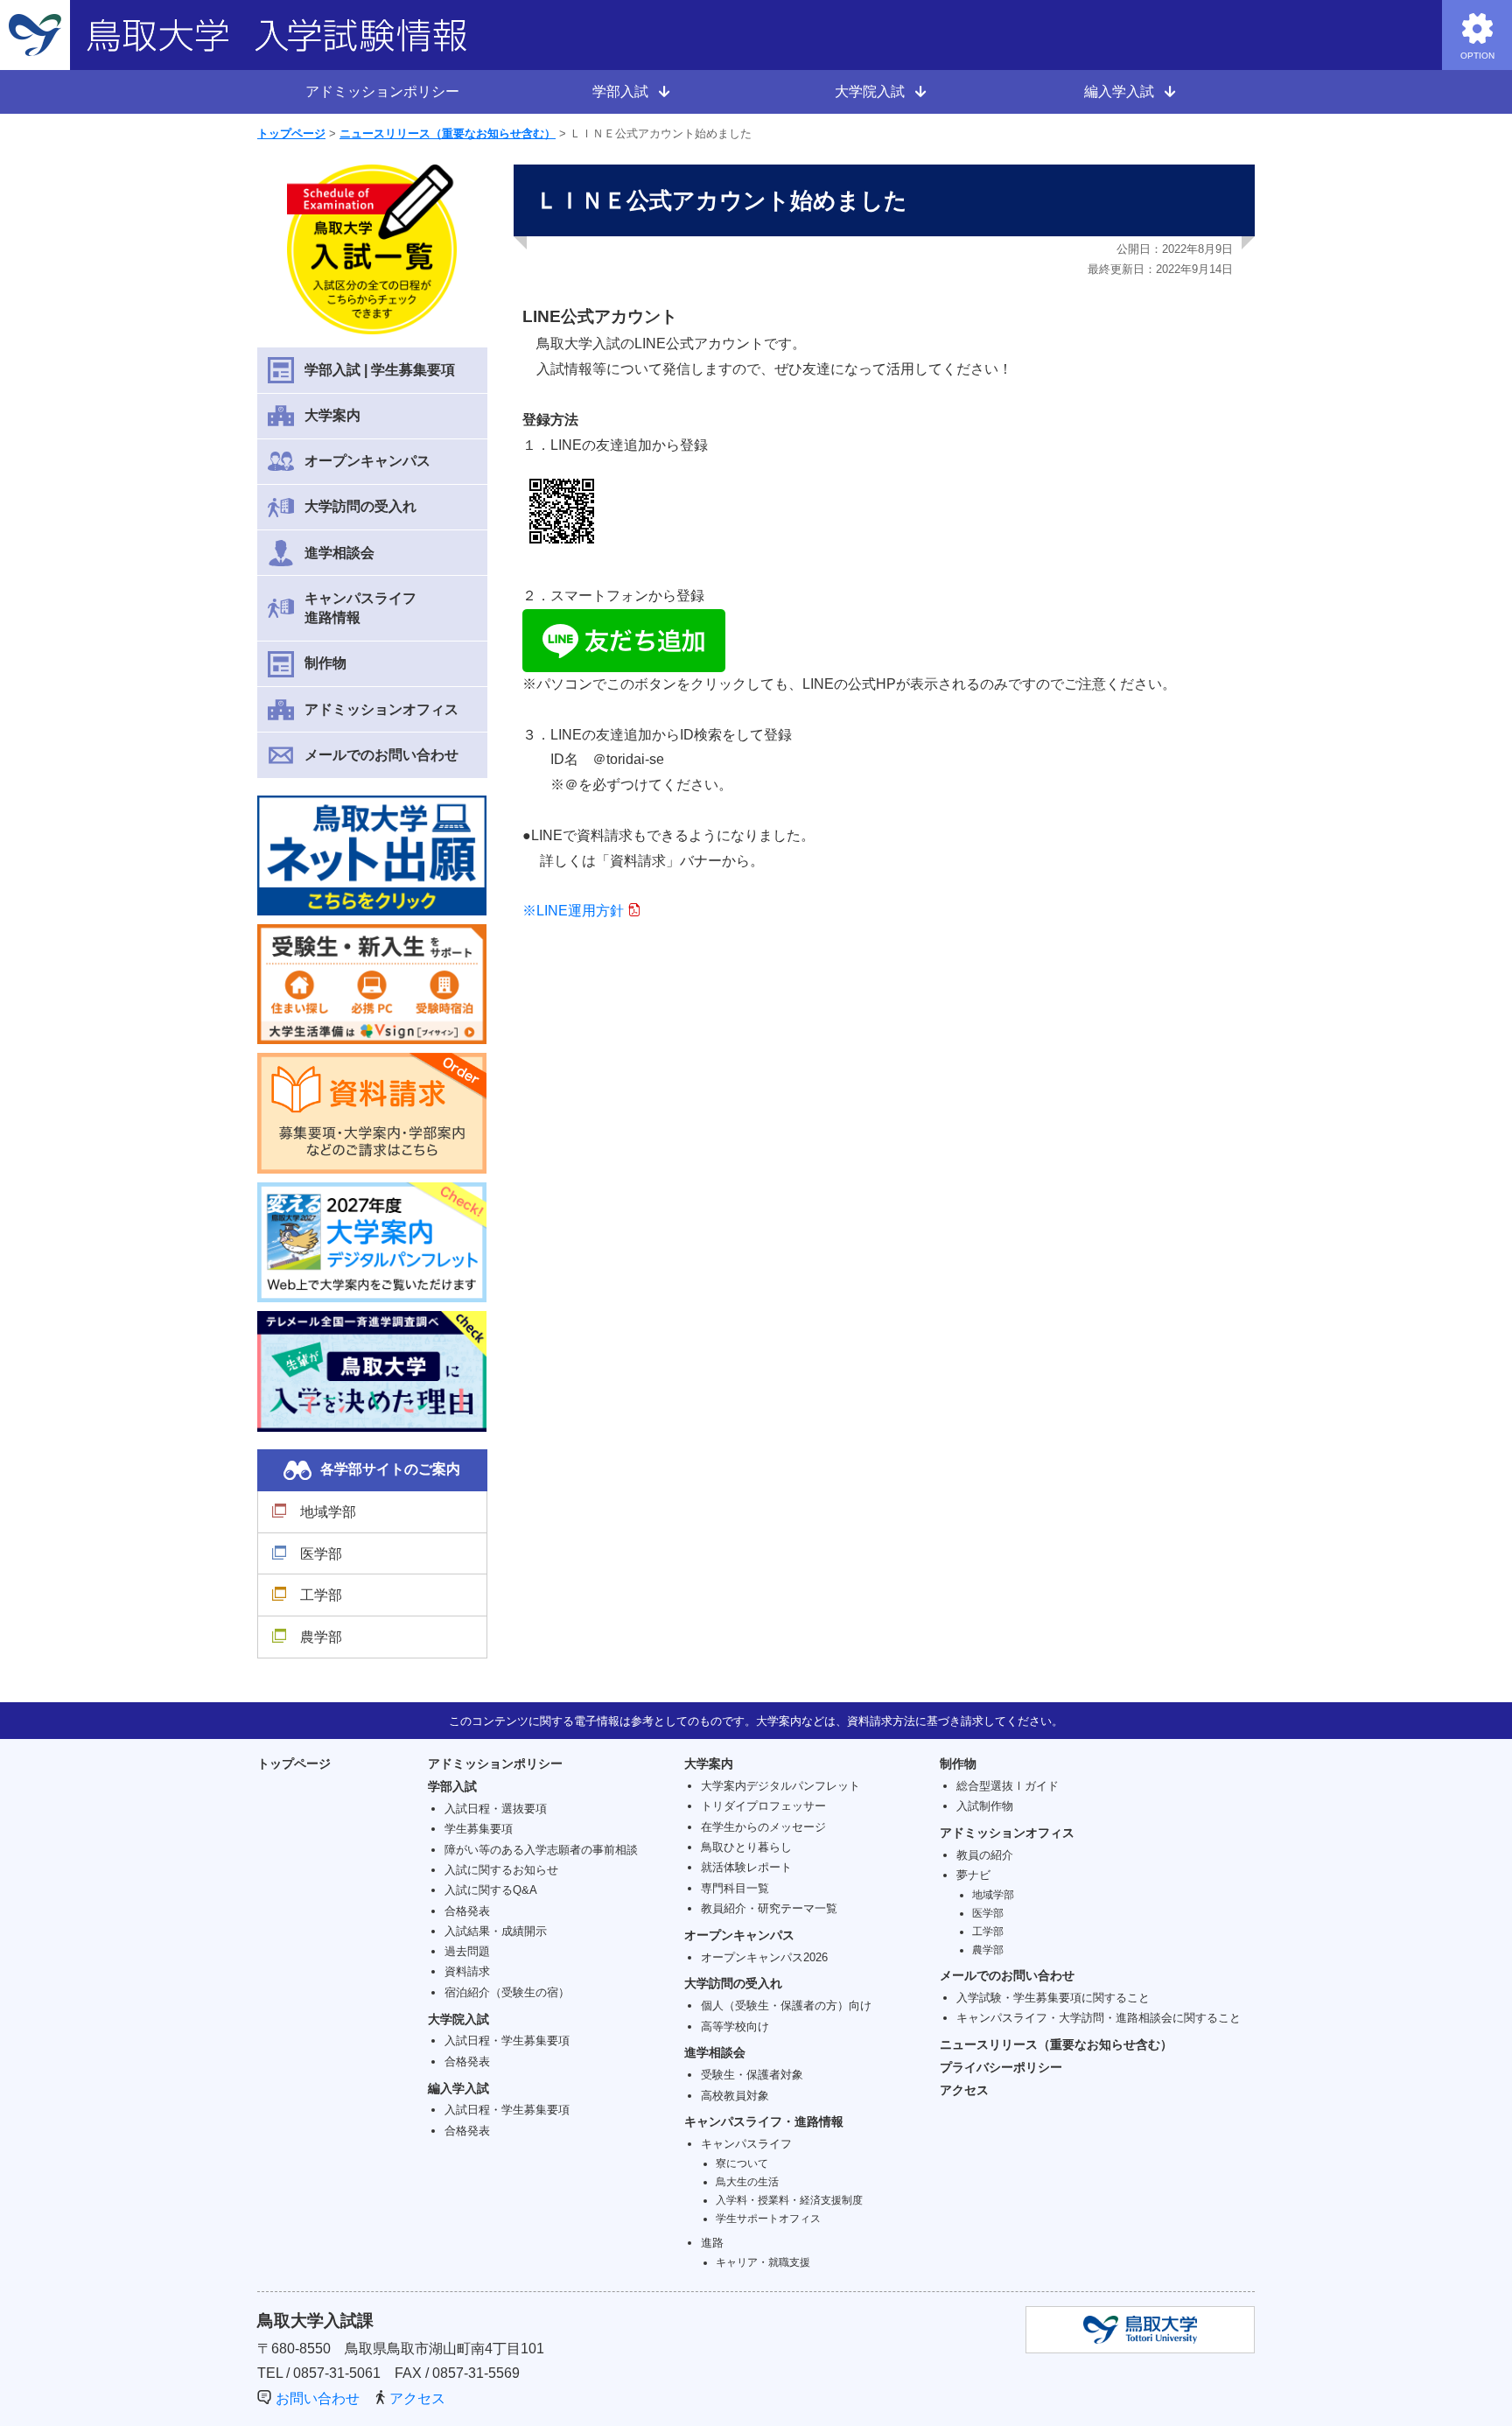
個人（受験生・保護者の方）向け (786, 2005)
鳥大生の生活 (747, 2181)
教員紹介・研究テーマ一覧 (769, 1908)
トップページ (291, 133)
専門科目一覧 (735, 1888)
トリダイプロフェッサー (763, 1806)
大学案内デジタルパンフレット (780, 1786)
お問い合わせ (318, 2398)
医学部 (321, 1554)
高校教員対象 (735, 2096)
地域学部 (328, 1512)
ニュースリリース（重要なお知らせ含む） (448, 133)
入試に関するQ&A (491, 1890)
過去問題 (467, 1951)
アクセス (964, 2090)
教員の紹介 (985, 1855)
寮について (742, 2163)
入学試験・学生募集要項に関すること (1053, 1998)
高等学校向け (735, 2026)
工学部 (321, 1595)
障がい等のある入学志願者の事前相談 (541, 1850)
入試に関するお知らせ (501, 1870)
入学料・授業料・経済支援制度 (789, 2200)
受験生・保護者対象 (752, 2075)
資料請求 (467, 1971)
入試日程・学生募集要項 (507, 2040)
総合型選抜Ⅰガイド (1008, 1786)
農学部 (321, 1637)
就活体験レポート (746, 1867)
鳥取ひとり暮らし (746, 1847)
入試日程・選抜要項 (496, 1809)
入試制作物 (985, 1806)
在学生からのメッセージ (763, 1827)
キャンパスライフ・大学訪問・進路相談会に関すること (1099, 2018)
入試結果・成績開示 (496, 1931)
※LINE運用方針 (573, 911)
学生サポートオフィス (768, 2218)
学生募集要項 (479, 1829)
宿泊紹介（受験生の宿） (507, 1992)
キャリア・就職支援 (763, 2262)
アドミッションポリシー (382, 91)
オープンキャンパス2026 (764, 1957)
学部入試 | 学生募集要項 (380, 370)
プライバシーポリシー (1001, 2067)
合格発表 (467, 1911)
